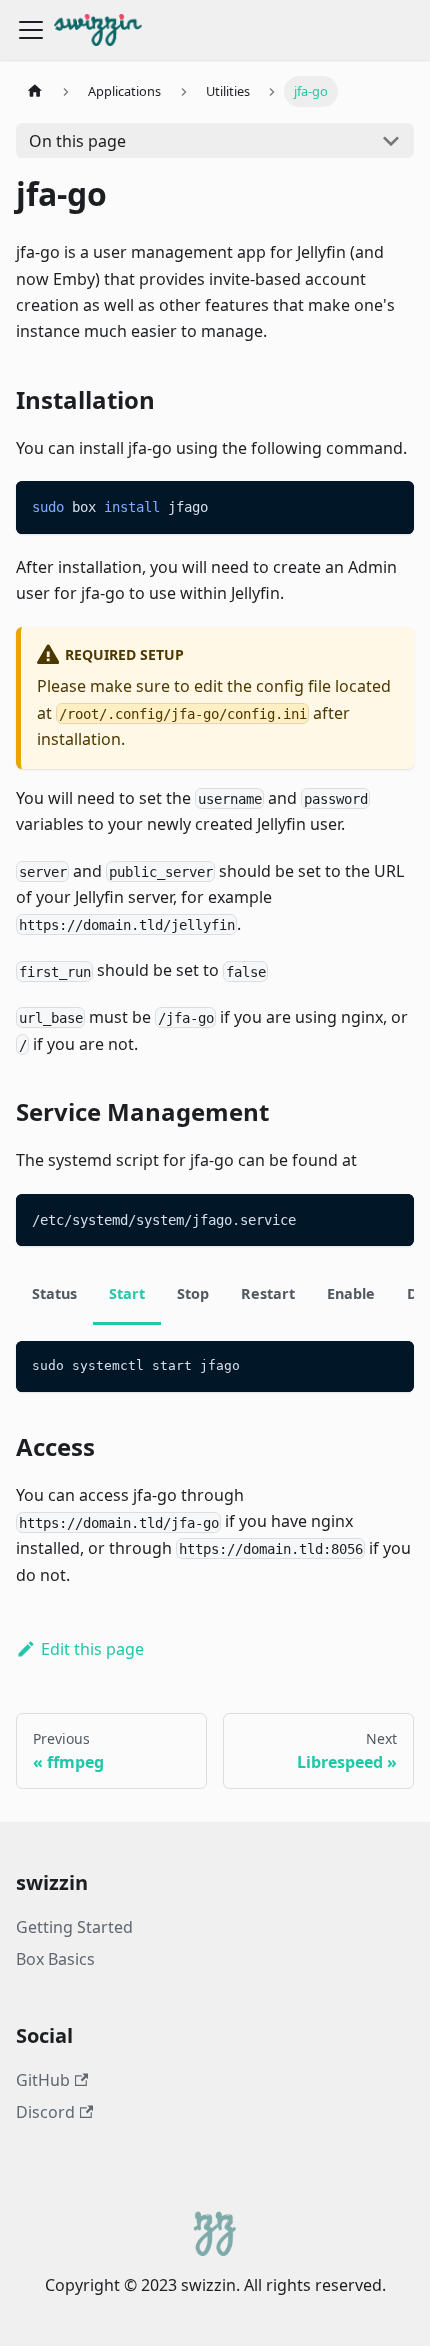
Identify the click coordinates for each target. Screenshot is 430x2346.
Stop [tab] (193, 1293)
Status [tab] (54, 1293)
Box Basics (55, 1959)
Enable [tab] (351, 1293)
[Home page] (35, 91)
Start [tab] (127, 1293)
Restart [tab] (268, 1293)
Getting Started (74, 1927)
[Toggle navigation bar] (31, 30)
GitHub (43, 2080)
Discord (45, 2112)
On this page (77, 141)
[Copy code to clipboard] (389, 505)
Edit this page (92, 1649)
